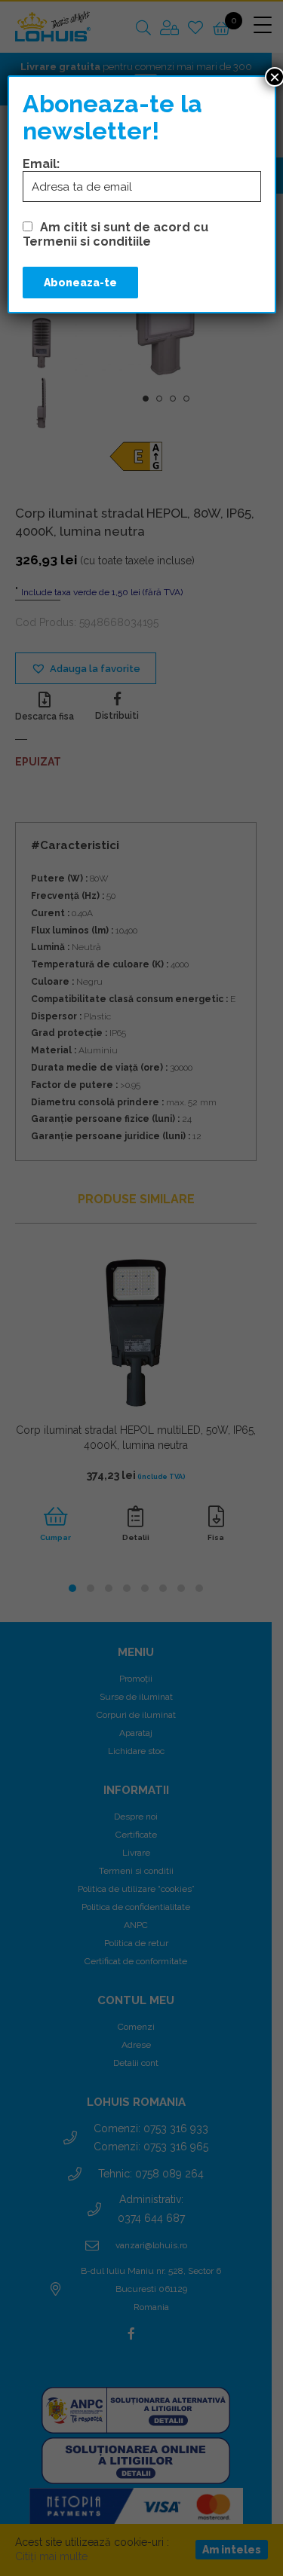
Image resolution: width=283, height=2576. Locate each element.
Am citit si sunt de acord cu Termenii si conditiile (115, 234)
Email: (41, 164)
